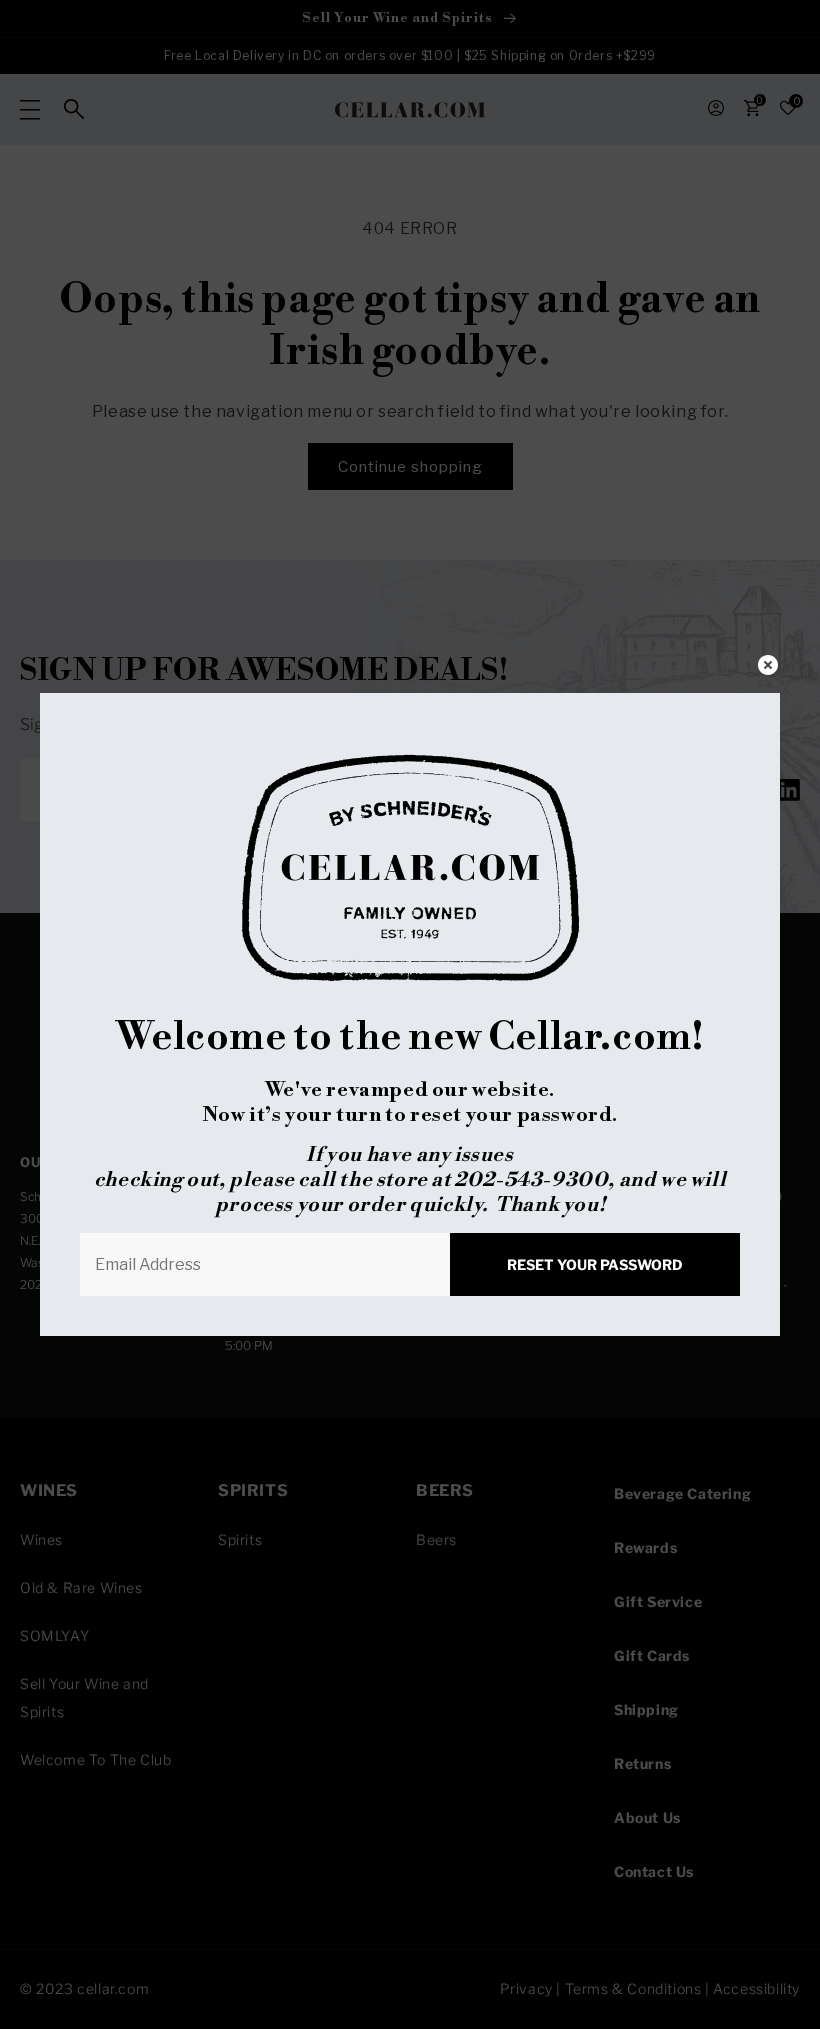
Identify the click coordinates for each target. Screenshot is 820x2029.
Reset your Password (595, 1264)
